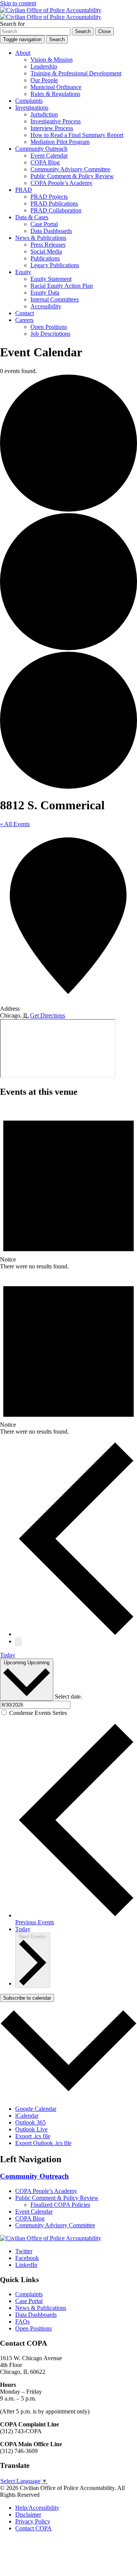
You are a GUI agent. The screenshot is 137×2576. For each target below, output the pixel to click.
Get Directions (48, 1015)
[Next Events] (18, 1642)
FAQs (22, 2322)
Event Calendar (49, 156)
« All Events (15, 824)
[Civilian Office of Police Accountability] (51, 14)
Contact (25, 313)
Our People (44, 80)
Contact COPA (33, 2528)
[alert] (68, 1187)
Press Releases (48, 245)
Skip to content (18, 3)
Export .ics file (33, 2136)
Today (8, 1655)
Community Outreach (41, 149)
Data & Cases (32, 217)
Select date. (68, 1696)
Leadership (44, 66)
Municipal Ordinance (56, 87)
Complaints (29, 101)
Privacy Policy (33, 2521)
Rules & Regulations (55, 94)
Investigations (32, 108)
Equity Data (45, 293)
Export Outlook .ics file (43, 2143)
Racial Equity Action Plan (62, 286)
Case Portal (44, 224)
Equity (23, 272)
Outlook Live (31, 2129)
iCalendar (27, 2116)
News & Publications (41, 238)
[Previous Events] (76, 1634)
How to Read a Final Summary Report (77, 135)
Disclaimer (28, 2515)
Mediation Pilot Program (60, 142)
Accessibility (46, 306)
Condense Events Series (38, 1713)
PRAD (24, 190)
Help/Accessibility (37, 2508)
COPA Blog (45, 162)
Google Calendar (36, 2109)
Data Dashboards (51, 231)
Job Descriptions (50, 334)
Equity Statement (51, 279)
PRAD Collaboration (56, 210)
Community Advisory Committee (70, 169)
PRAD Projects (49, 197)
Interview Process (52, 128)
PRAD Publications (54, 203)
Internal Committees (55, 299)
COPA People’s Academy (61, 183)
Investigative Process (56, 121)
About (23, 53)
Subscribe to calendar (27, 1998)
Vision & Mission (52, 60)
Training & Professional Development (76, 73)
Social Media (46, 251)
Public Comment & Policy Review (72, 176)
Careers (24, 320)
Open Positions (49, 327)
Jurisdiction (44, 114)
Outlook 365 (30, 2122)
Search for (12, 24)
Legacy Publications (55, 265)
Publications (45, 258)
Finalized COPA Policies (60, 2205)
